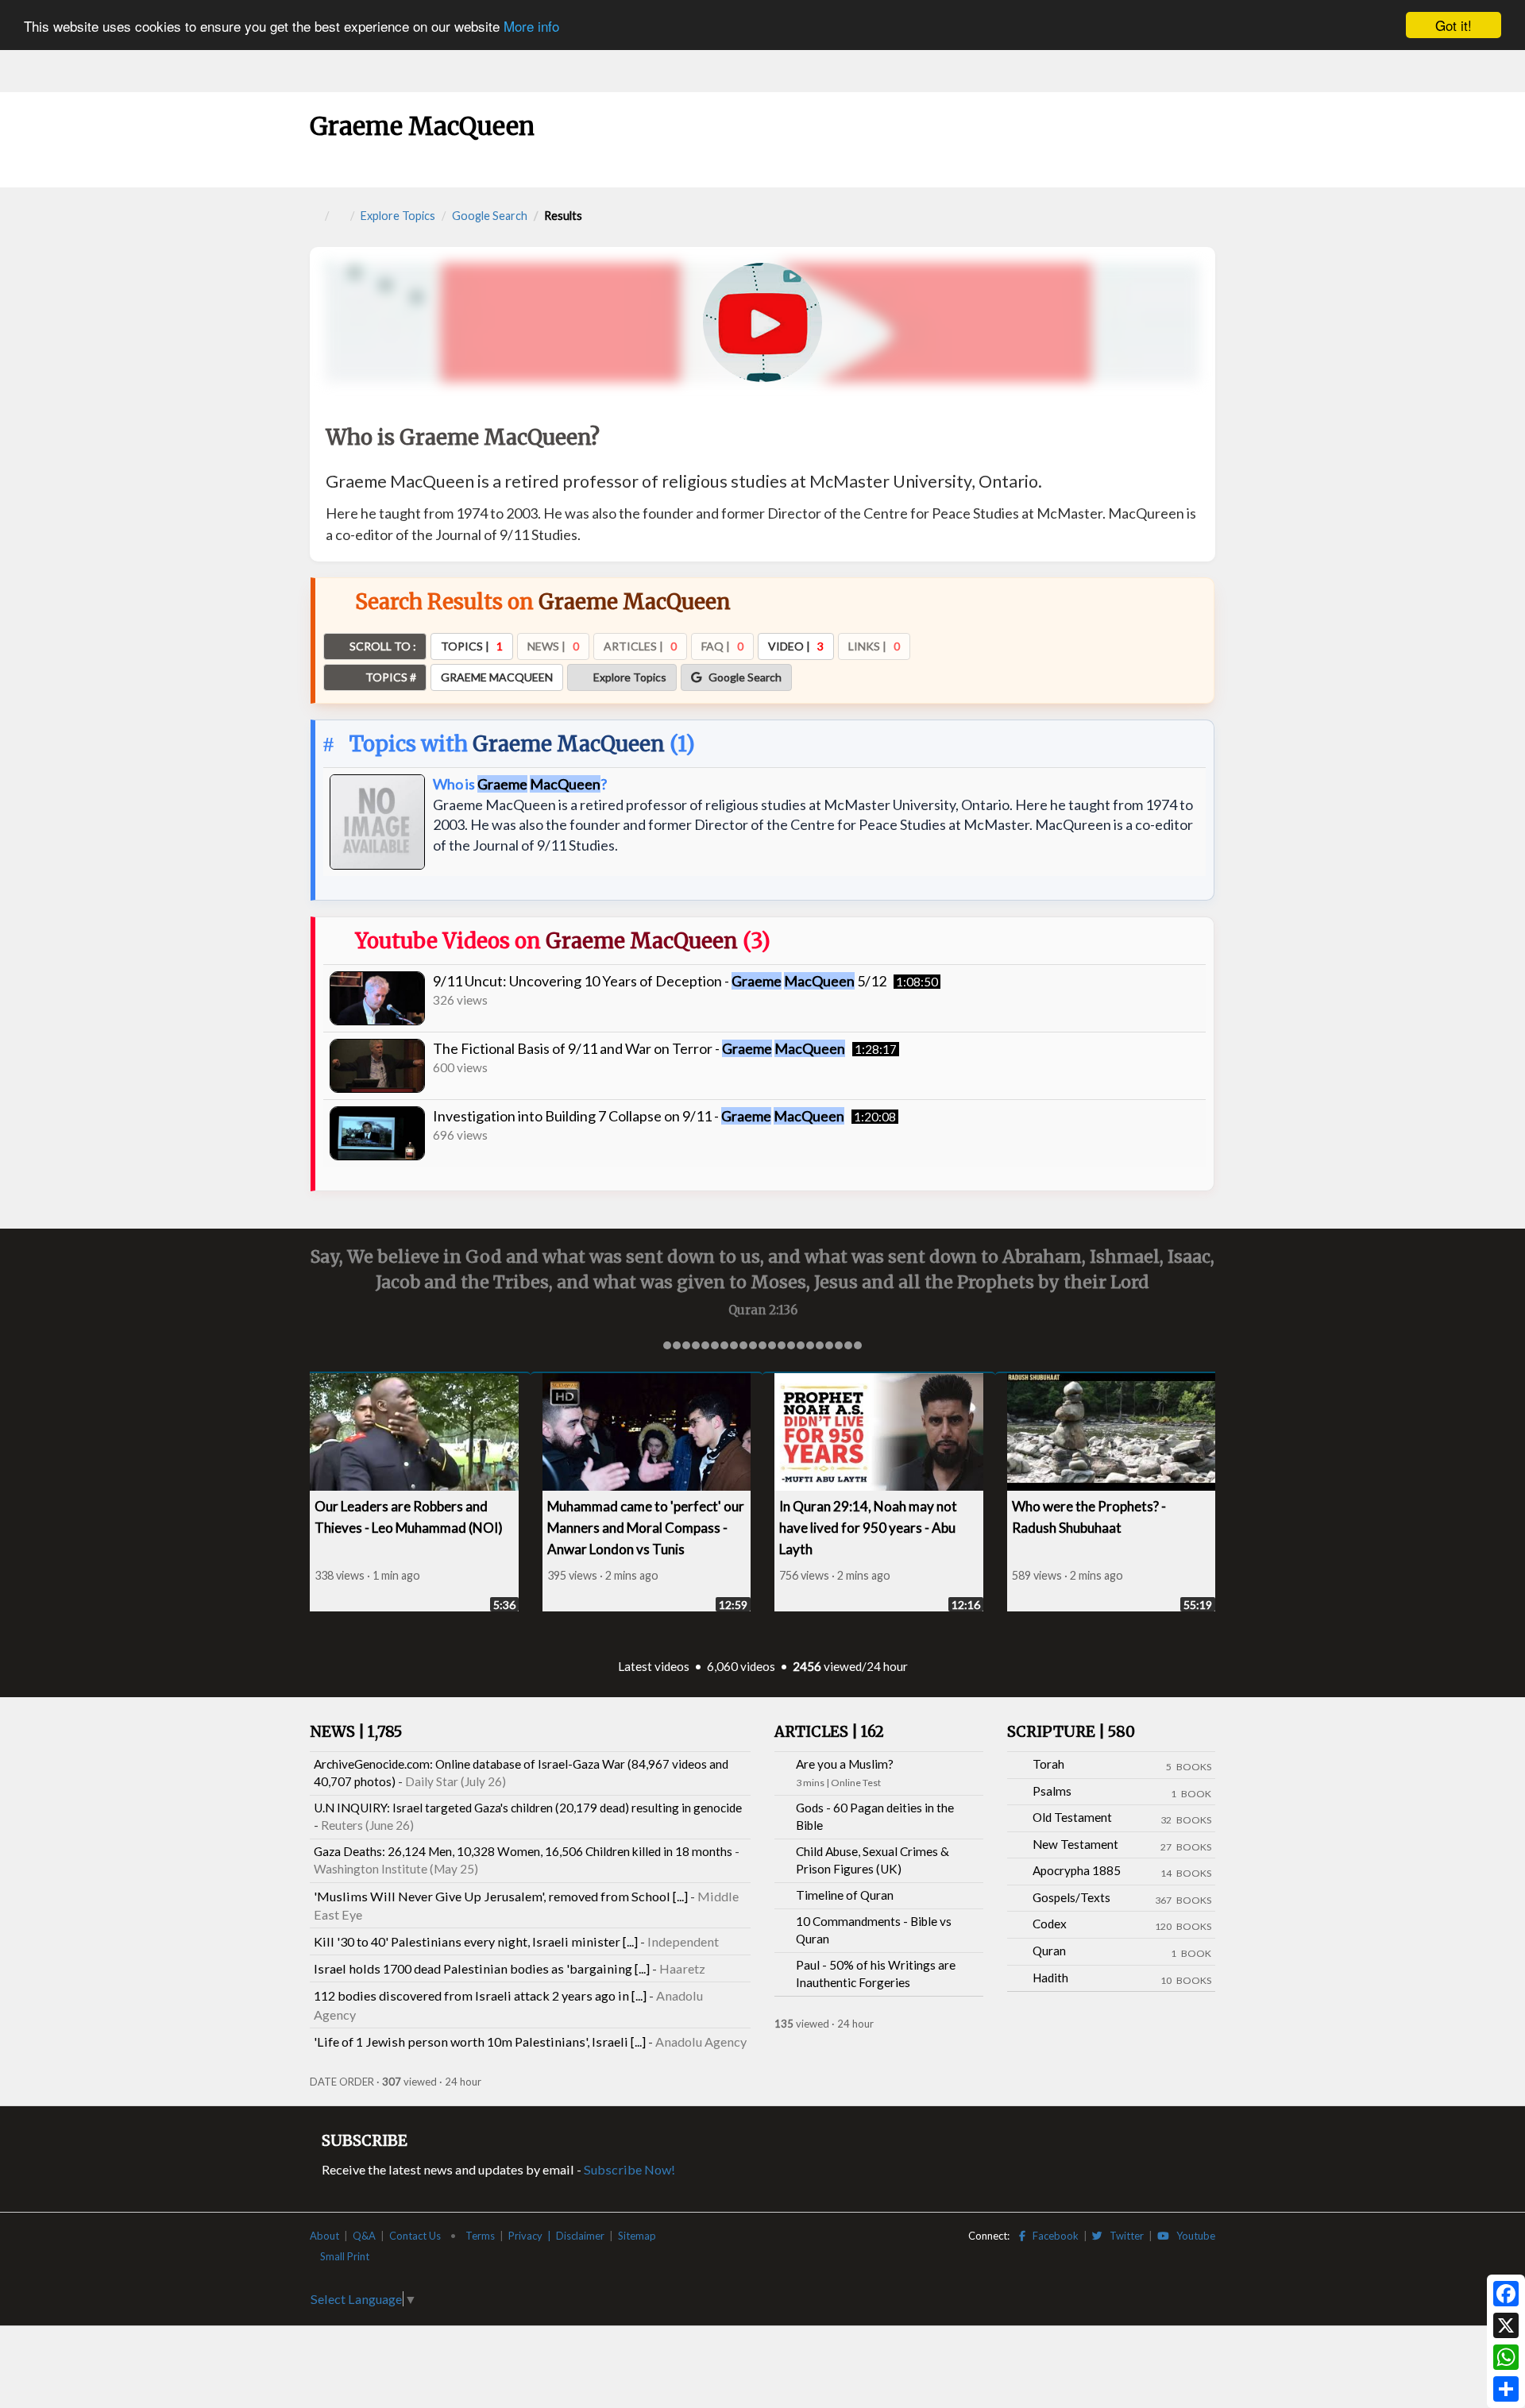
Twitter (1123, 2236)
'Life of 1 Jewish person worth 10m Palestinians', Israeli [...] (480, 2041)
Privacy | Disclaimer (556, 2236)
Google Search (490, 216)
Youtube (1192, 2236)
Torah (1048, 1764)
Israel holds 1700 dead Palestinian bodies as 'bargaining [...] (482, 1968)
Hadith (1050, 1978)
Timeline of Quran (845, 1895)
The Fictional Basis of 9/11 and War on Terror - (639, 1048)
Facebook (1052, 2236)
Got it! (1454, 25)
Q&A (364, 2236)
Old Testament (1072, 1817)
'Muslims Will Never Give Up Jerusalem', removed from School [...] (501, 1896)
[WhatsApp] (1506, 2357)
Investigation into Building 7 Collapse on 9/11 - (639, 1116)
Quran (1049, 1951)
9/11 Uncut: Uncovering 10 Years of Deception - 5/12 (660, 981)
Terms (480, 2236)
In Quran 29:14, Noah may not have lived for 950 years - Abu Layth (868, 1528)
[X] (1506, 2325)
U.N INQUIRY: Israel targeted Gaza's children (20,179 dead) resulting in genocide (528, 1808)
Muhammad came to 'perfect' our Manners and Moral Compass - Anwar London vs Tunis (646, 1528)
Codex (1050, 1924)
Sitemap (637, 2236)
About (324, 2236)
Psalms (1052, 1791)
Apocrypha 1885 (1077, 1870)
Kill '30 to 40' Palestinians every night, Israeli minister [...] (476, 1941)
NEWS (356, 1732)
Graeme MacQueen (569, 744)
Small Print (346, 2256)
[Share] (1506, 2389)
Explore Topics (398, 216)
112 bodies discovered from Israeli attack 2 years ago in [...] (480, 1995)
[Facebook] (1506, 2294)
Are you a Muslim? (845, 1764)
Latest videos (654, 1666)
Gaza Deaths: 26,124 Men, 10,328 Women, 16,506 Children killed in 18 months (523, 1851)
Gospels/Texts (1071, 1897)
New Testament (1075, 1844)
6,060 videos (741, 1666)
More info (531, 26)
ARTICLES (829, 1732)
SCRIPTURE (1071, 1732)
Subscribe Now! (629, 2169)
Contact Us (415, 2236)
